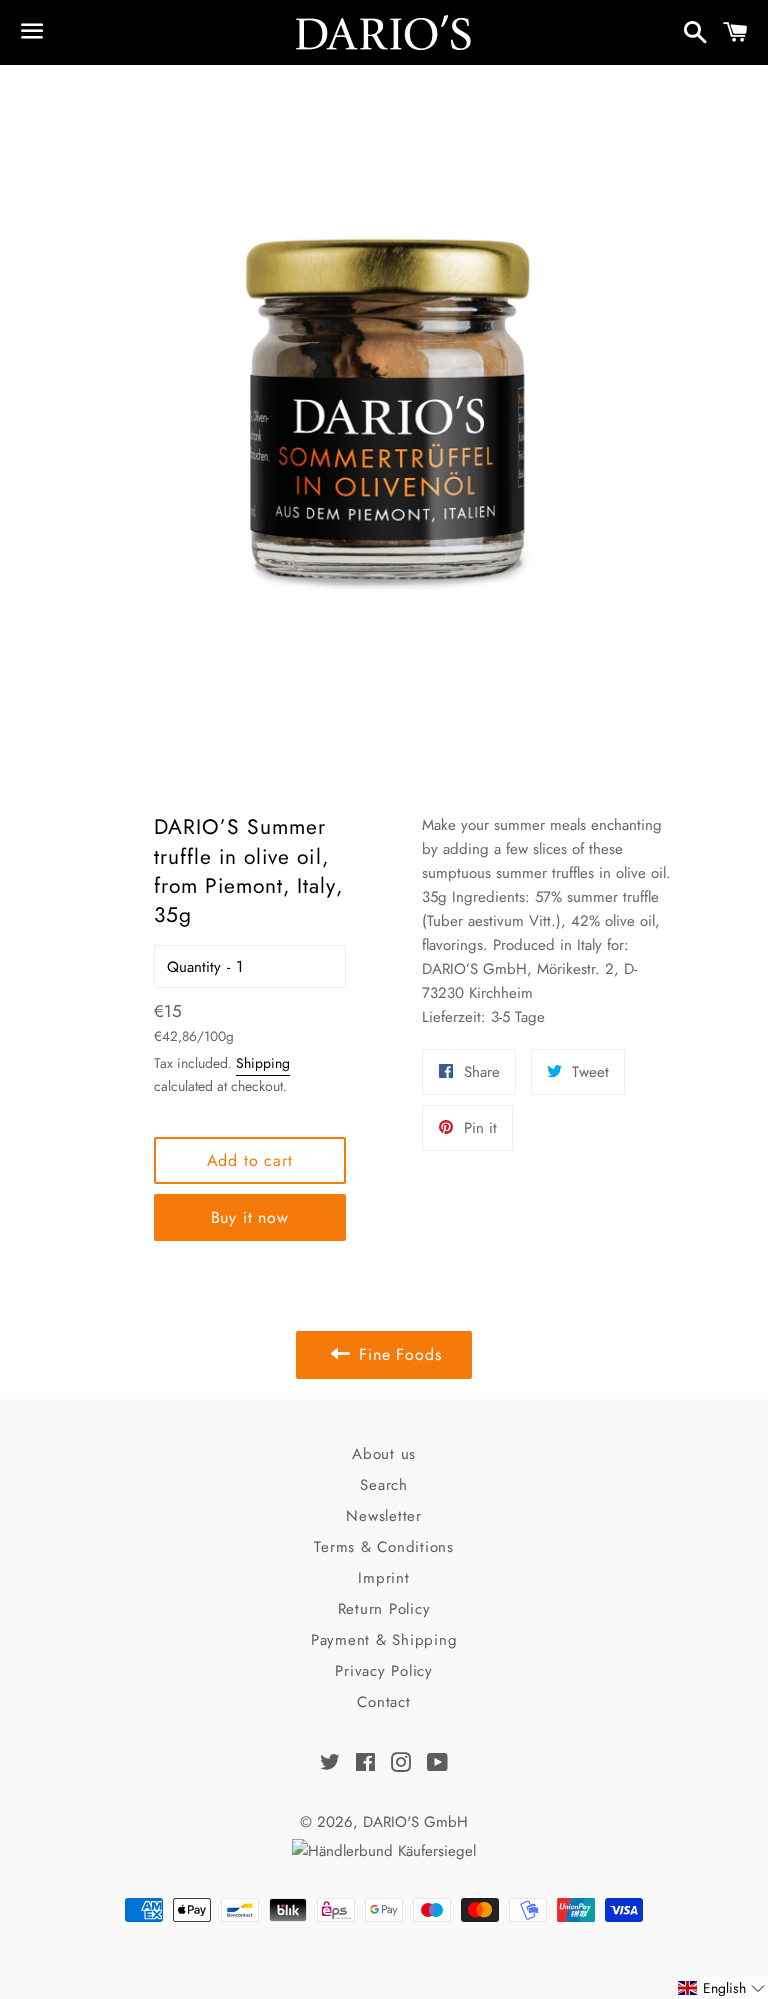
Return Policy (384, 1609)
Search (384, 1485)
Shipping (263, 1063)
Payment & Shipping (384, 1640)
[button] (722, 1988)
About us (384, 1454)
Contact (383, 1702)
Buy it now (250, 1217)
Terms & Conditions (384, 1547)
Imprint (383, 1578)
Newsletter (384, 1516)
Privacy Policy (384, 1671)
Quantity (194, 967)
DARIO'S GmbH (415, 1822)
